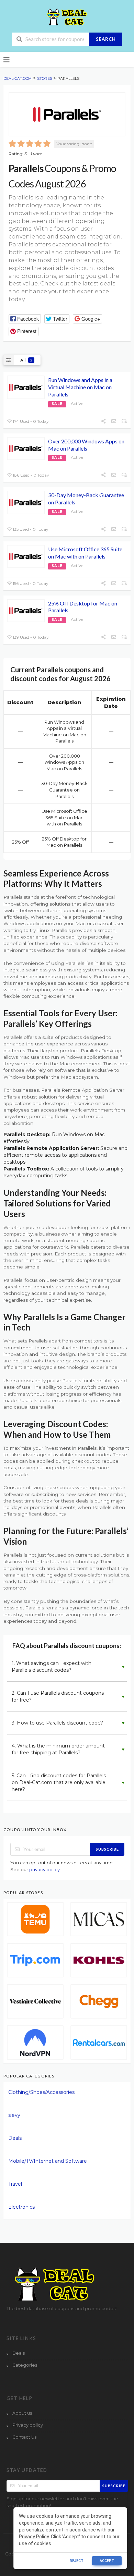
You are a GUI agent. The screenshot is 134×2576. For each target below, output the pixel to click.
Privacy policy (28, 2425)
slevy (14, 2115)
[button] (25, 319)
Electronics (21, 2207)
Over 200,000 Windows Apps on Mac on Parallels (86, 445)
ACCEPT (107, 2561)
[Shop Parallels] (67, 114)
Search (106, 39)
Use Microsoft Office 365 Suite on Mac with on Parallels (85, 553)
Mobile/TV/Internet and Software (48, 2161)
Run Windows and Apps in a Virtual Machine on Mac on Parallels (80, 387)
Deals (15, 2138)
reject (77, 2561)
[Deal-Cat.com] (67, 17)
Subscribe (107, 1849)
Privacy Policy (34, 2537)
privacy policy (44, 1869)
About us (22, 2413)
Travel (15, 2184)
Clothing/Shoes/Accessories (41, 2092)
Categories (25, 2365)
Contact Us (24, 2437)
